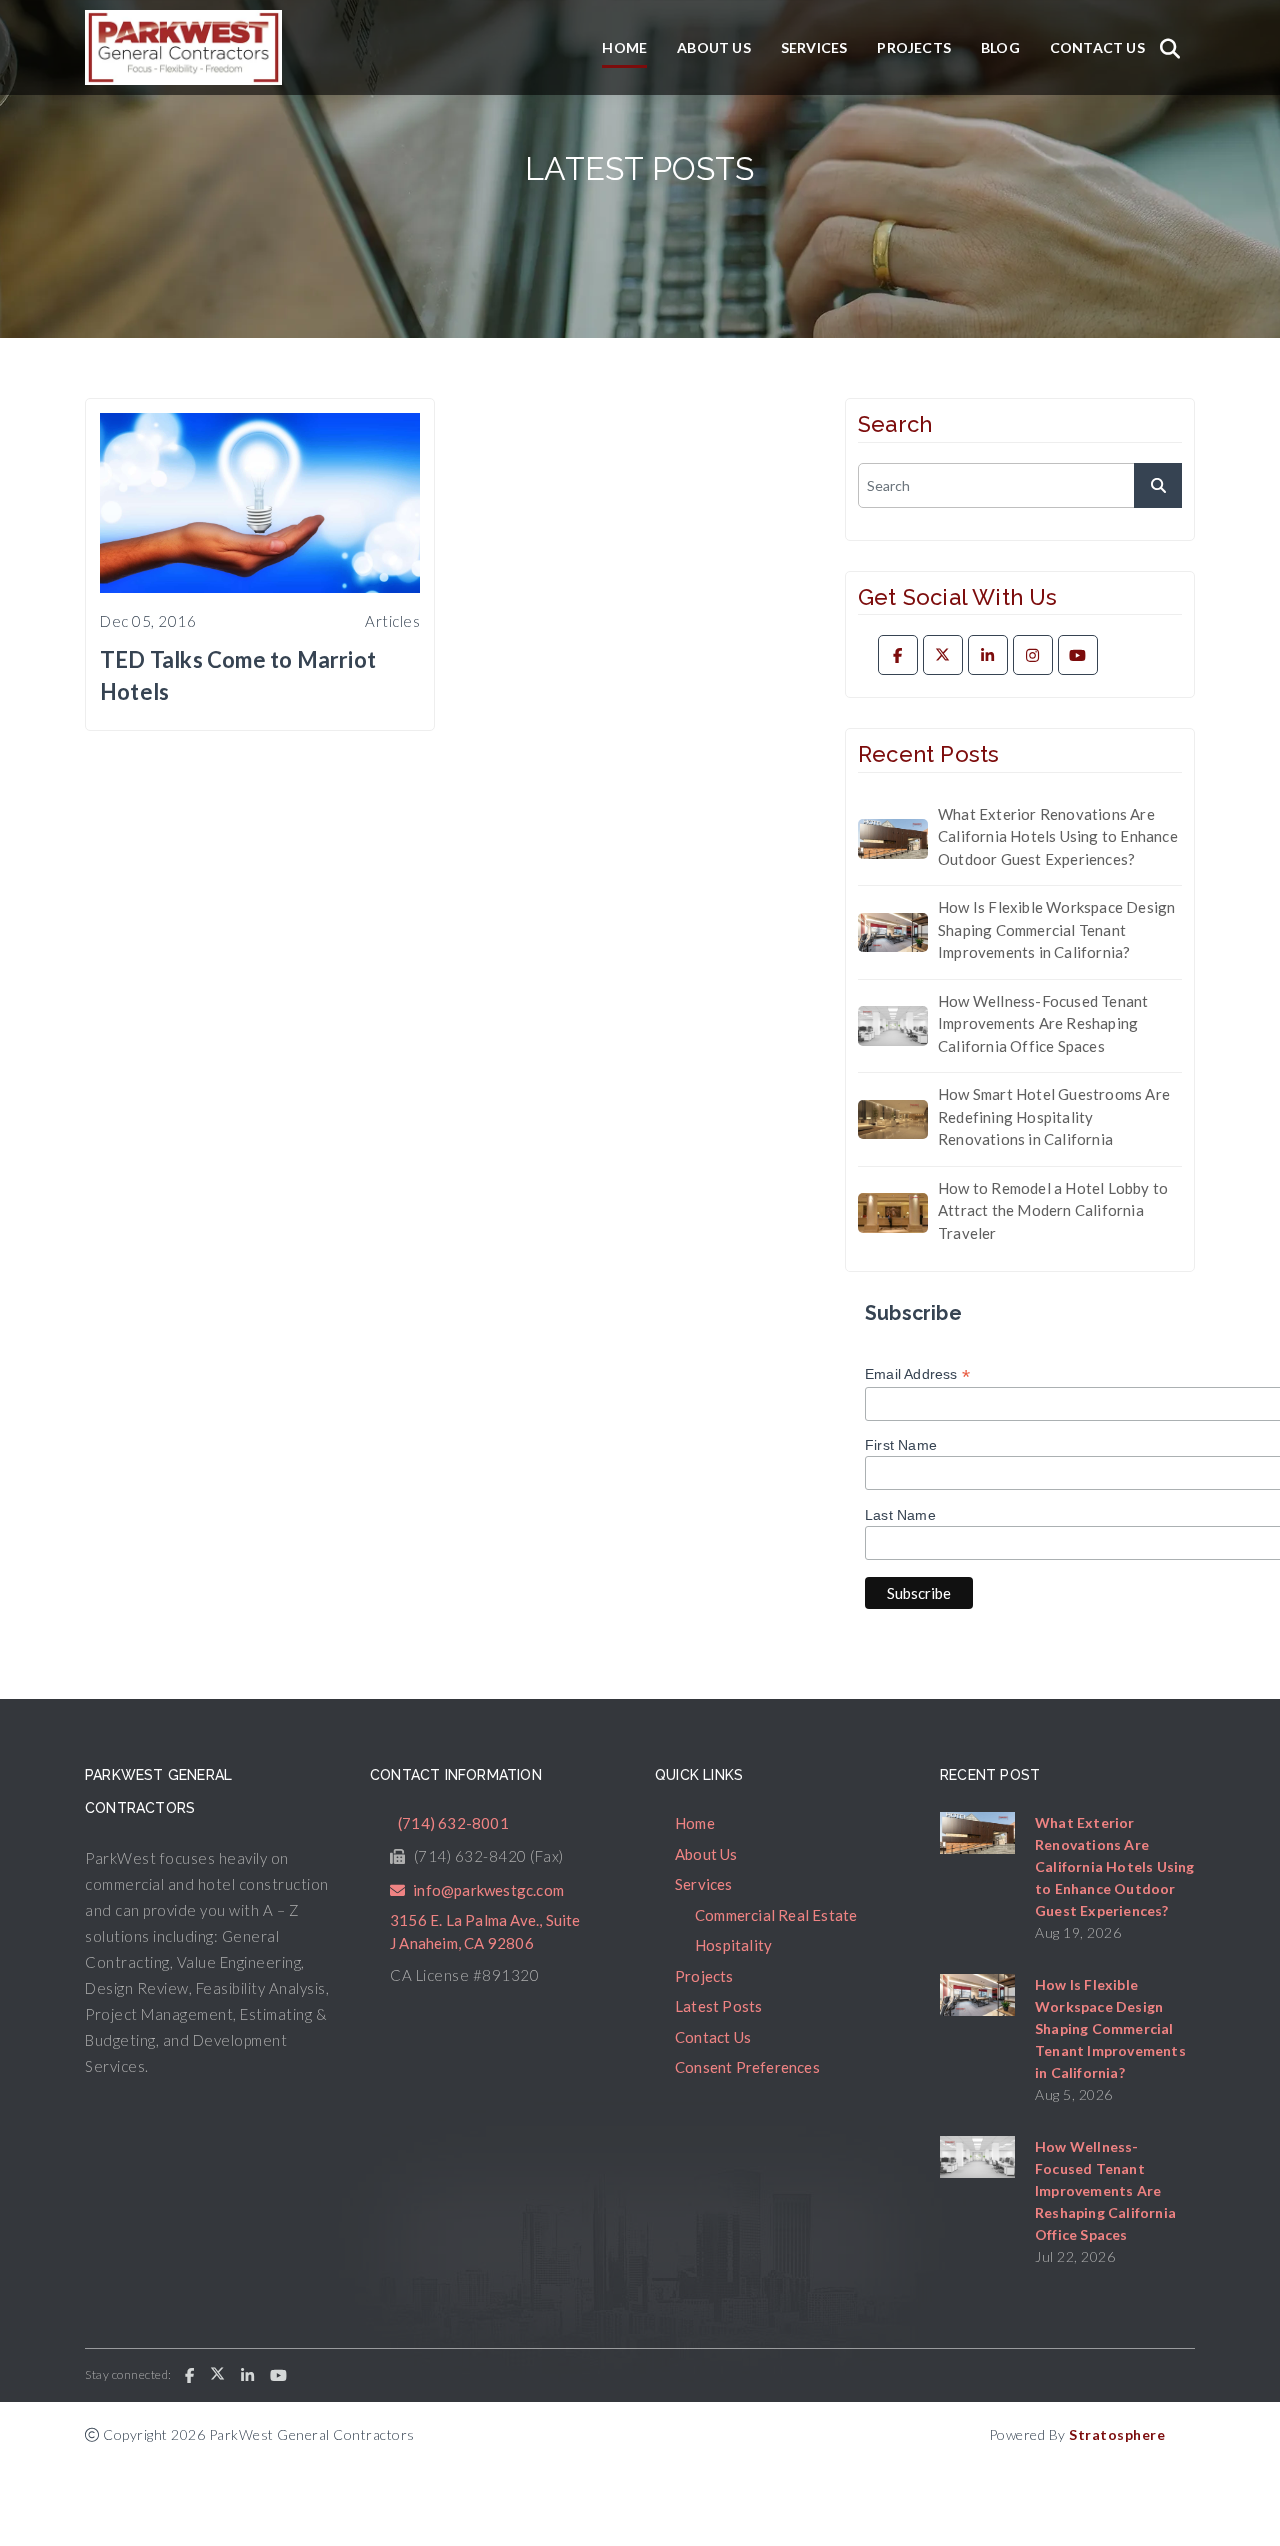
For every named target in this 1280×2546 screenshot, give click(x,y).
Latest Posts (718, 2006)
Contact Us (1097, 47)
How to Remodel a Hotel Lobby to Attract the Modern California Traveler (1053, 1210)
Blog (1000, 47)
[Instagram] (1033, 655)
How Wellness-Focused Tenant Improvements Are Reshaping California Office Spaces (1043, 1023)
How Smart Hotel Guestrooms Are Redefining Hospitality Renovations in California (1054, 1116)
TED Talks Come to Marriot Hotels (238, 675)
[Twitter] (943, 655)
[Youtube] (1078, 655)
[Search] (1170, 48)
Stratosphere (1117, 2434)
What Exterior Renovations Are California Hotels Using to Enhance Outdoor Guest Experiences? (1058, 836)
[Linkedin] (988, 655)
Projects (914, 47)
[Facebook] (898, 655)
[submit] (1158, 485)
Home (624, 47)
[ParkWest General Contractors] (183, 47)
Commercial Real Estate (776, 1915)
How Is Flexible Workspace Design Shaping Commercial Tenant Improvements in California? (1056, 929)
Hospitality (733, 1945)
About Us (714, 47)
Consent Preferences (747, 2067)
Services (814, 47)
